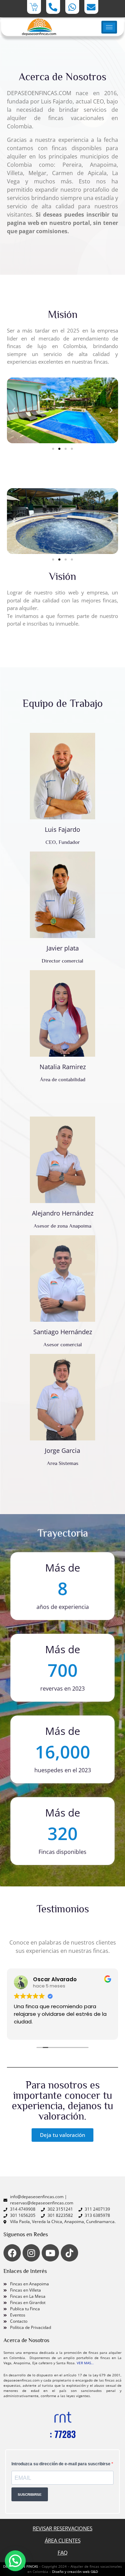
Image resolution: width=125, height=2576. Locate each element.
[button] (14, 410)
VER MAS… (85, 2363)
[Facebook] (12, 2253)
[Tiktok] (69, 2253)
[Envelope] (91, 7)
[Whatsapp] (72, 7)
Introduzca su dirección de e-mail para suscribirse (61, 2464)
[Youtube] (50, 2253)
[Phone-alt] (53, 7)
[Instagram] (31, 2253)
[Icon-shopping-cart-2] (34, 7)
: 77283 (63, 2434)
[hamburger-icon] (109, 27)
